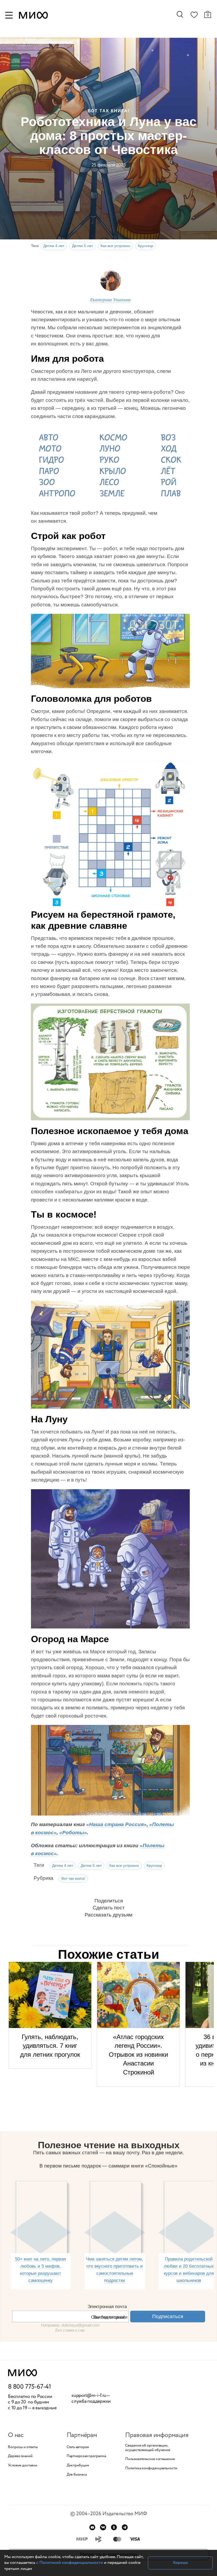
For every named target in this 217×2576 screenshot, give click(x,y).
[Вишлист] (194, 16)
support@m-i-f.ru (89, 2396)
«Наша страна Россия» (116, 1824)
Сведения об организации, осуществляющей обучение (148, 2448)
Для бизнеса (77, 2475)
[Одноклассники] (114, 2527)
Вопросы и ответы (23, 2447)
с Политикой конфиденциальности (70, 2563)
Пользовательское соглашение (150, 2459)
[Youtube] (92, 2527)
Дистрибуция (78, 2465)
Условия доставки (22, 2465)
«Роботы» (73, 1833)
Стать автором (78, 2447)
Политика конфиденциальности (151, 2468)
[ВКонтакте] (103, 2527)
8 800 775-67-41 (30, 2387)
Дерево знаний (20, 2456)
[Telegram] (125, 2527)
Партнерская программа (86, 2456)
